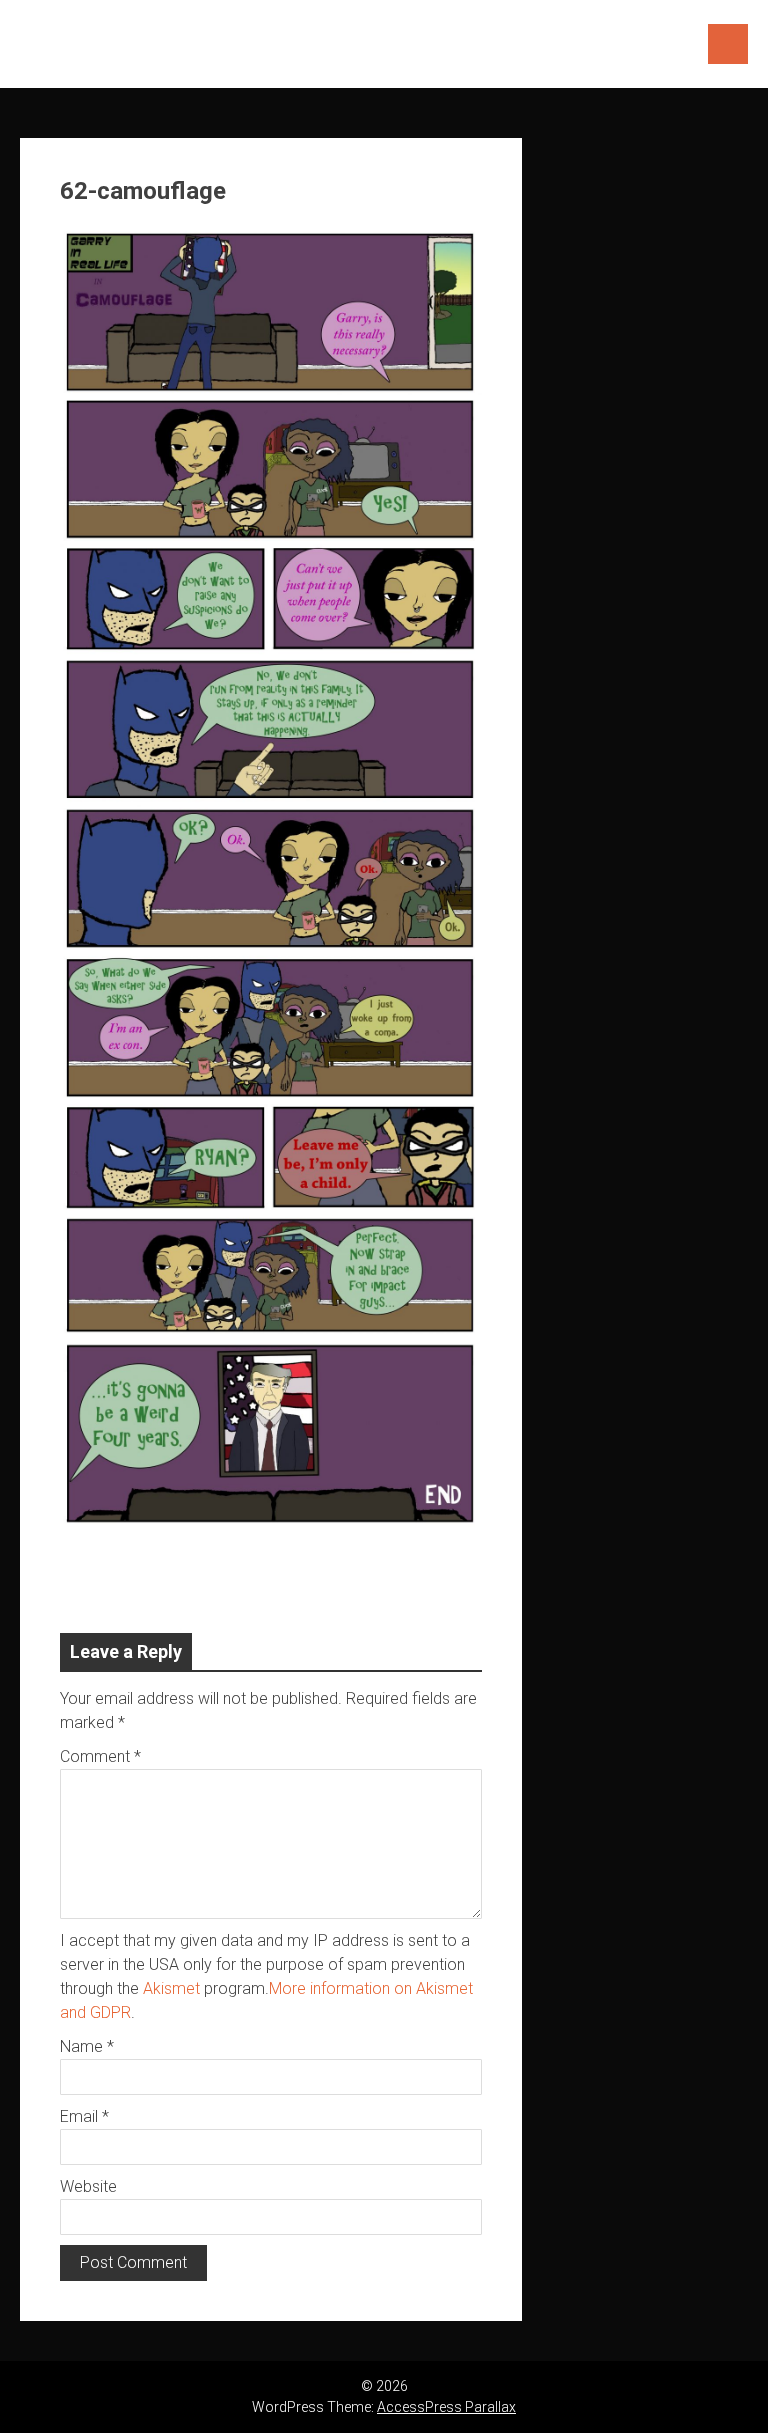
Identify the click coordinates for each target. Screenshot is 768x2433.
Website (88, 2186)
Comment (100, 1756)
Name (87, 2046)
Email (84, 2116)
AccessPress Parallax (446, 2407)
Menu (728, 44)
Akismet (171, 1988)
